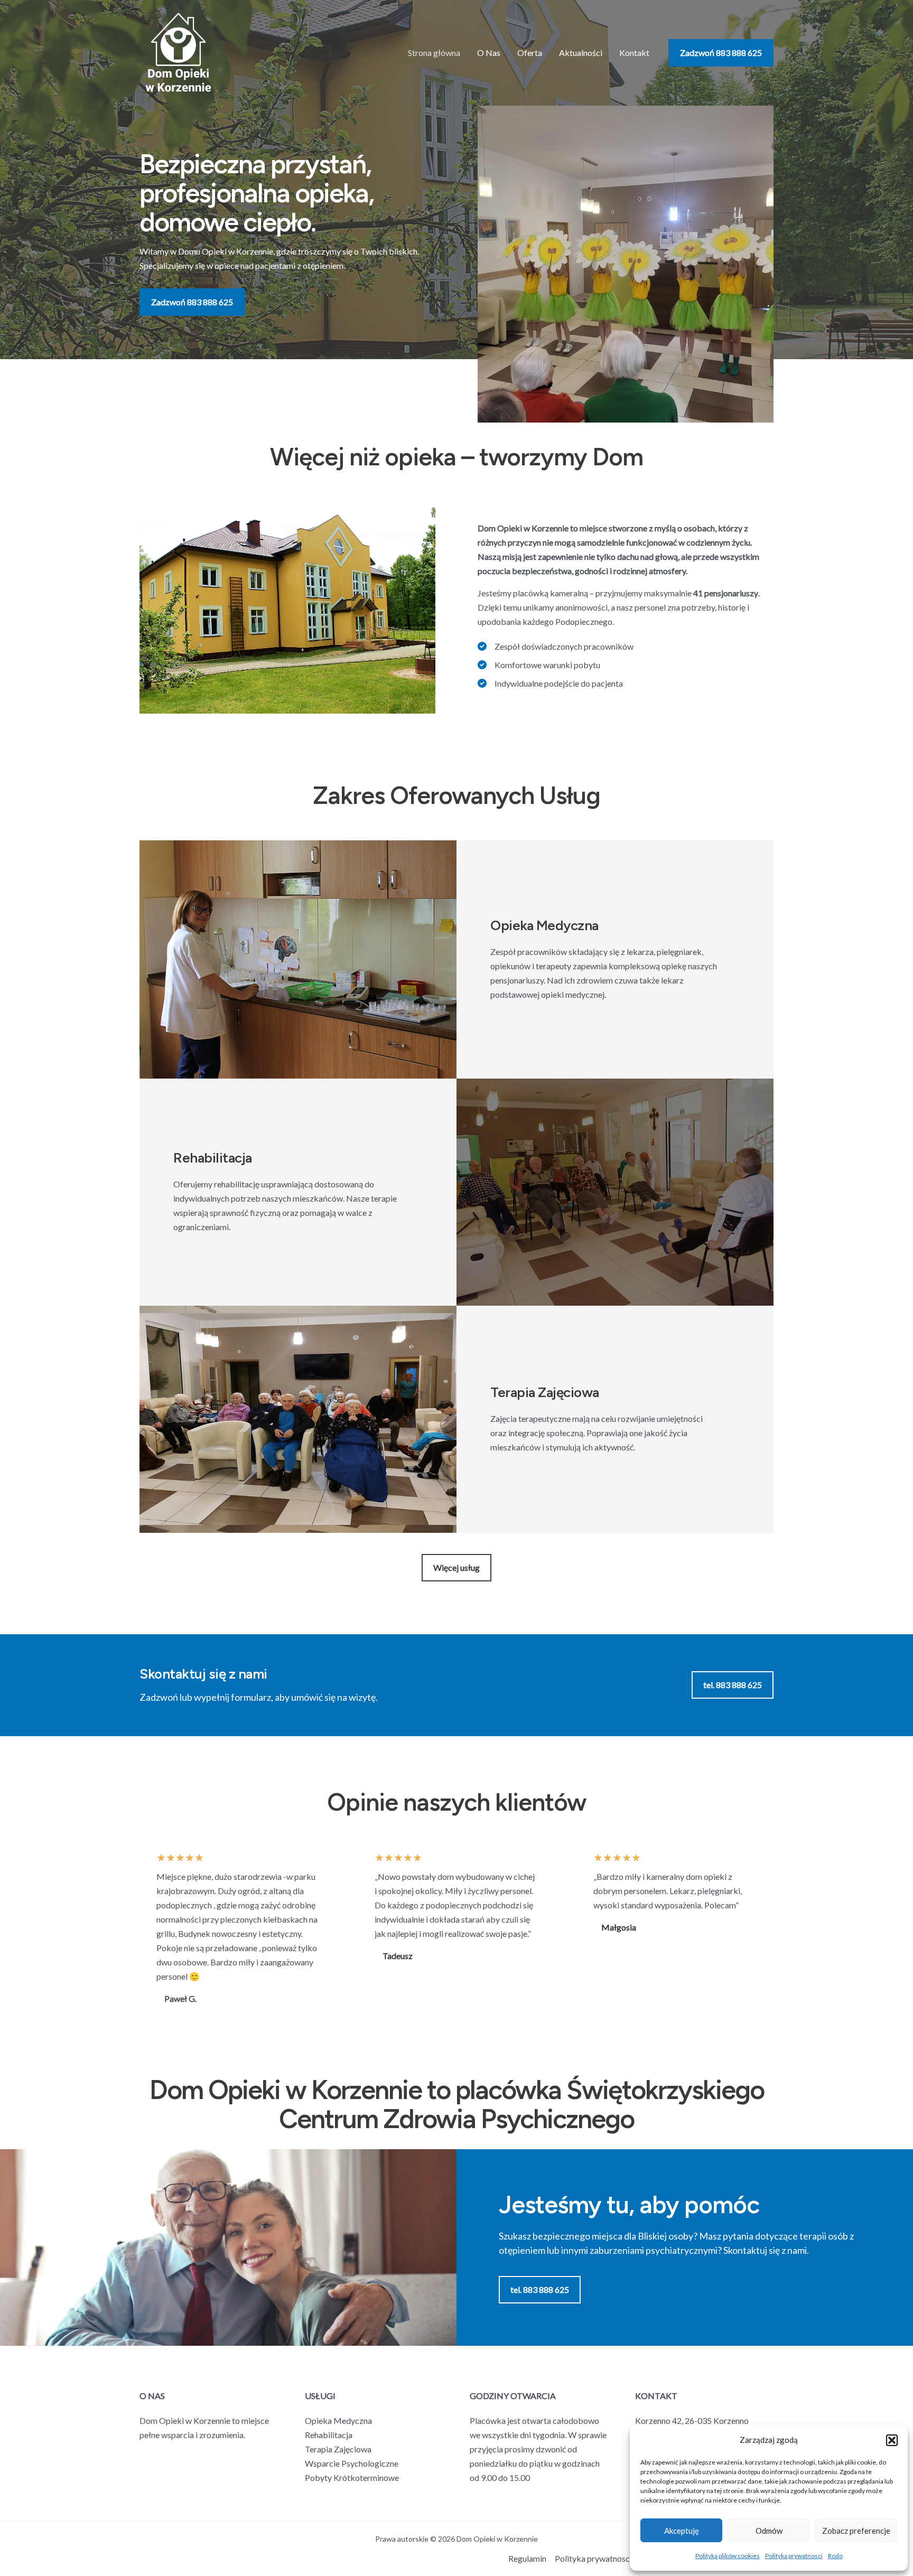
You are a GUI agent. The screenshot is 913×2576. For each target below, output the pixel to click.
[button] (892, 2440)
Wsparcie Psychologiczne (352, 2463)
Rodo (835, 2556)
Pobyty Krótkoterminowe (352, 2477)
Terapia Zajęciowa (338, 2449)
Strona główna (434, 53)
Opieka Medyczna (338, 2420)
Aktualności (581, 53)
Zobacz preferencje (856, 2531)
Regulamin (527, 2558)
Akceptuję (682, 2531)
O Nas (489, 53)
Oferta (530, 53)
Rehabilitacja (329, 2435)
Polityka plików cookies (728, 2556)
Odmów (769, 2531)
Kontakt (634, 53)
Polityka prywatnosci (794, 2556)
